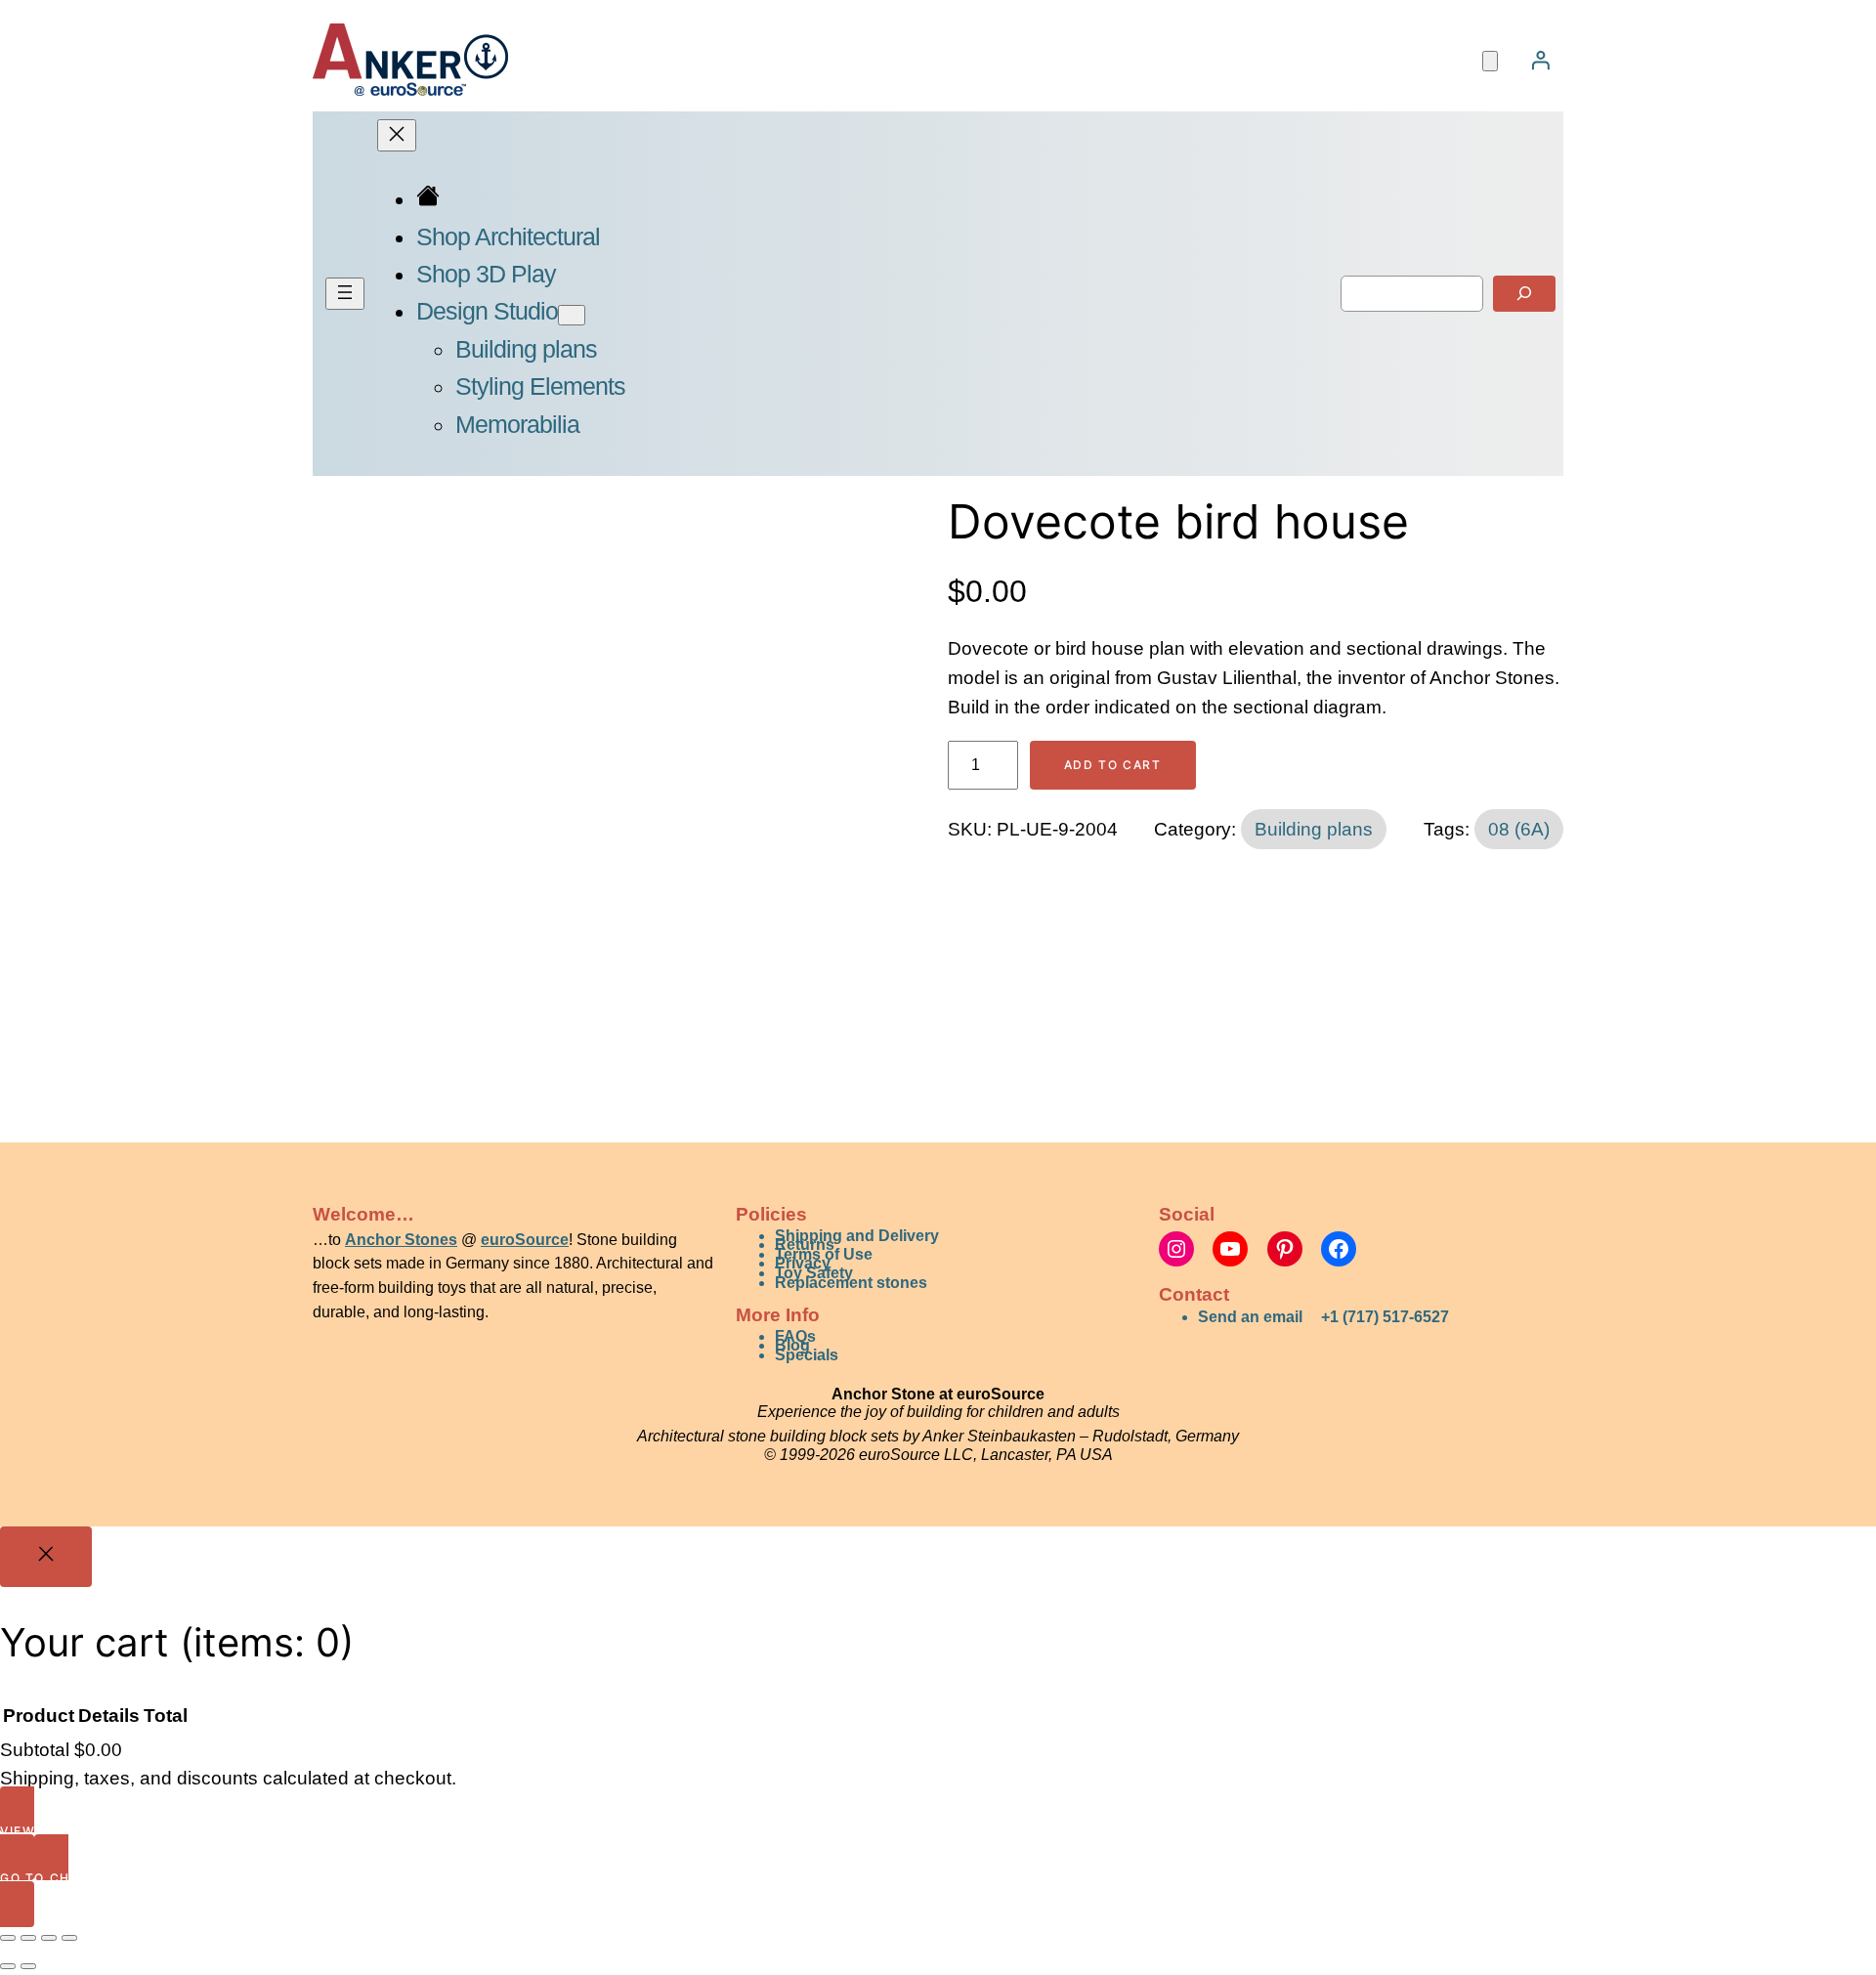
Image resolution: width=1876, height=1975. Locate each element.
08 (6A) (1519, 829)
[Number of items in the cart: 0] (1490, 61)
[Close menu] (397, 135)
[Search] (1524, 294)
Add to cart (1113, 765)
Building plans (1314, 829)
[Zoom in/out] (8, 1938)
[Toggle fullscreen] (28, 1938)
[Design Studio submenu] (572, 315)
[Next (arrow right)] (28, 1966)
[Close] (46, 1557)
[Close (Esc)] (69, 1938)
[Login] (1540, 60)
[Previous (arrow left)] (8, 1966)
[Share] (49, 1938)
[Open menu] (345, 294)
